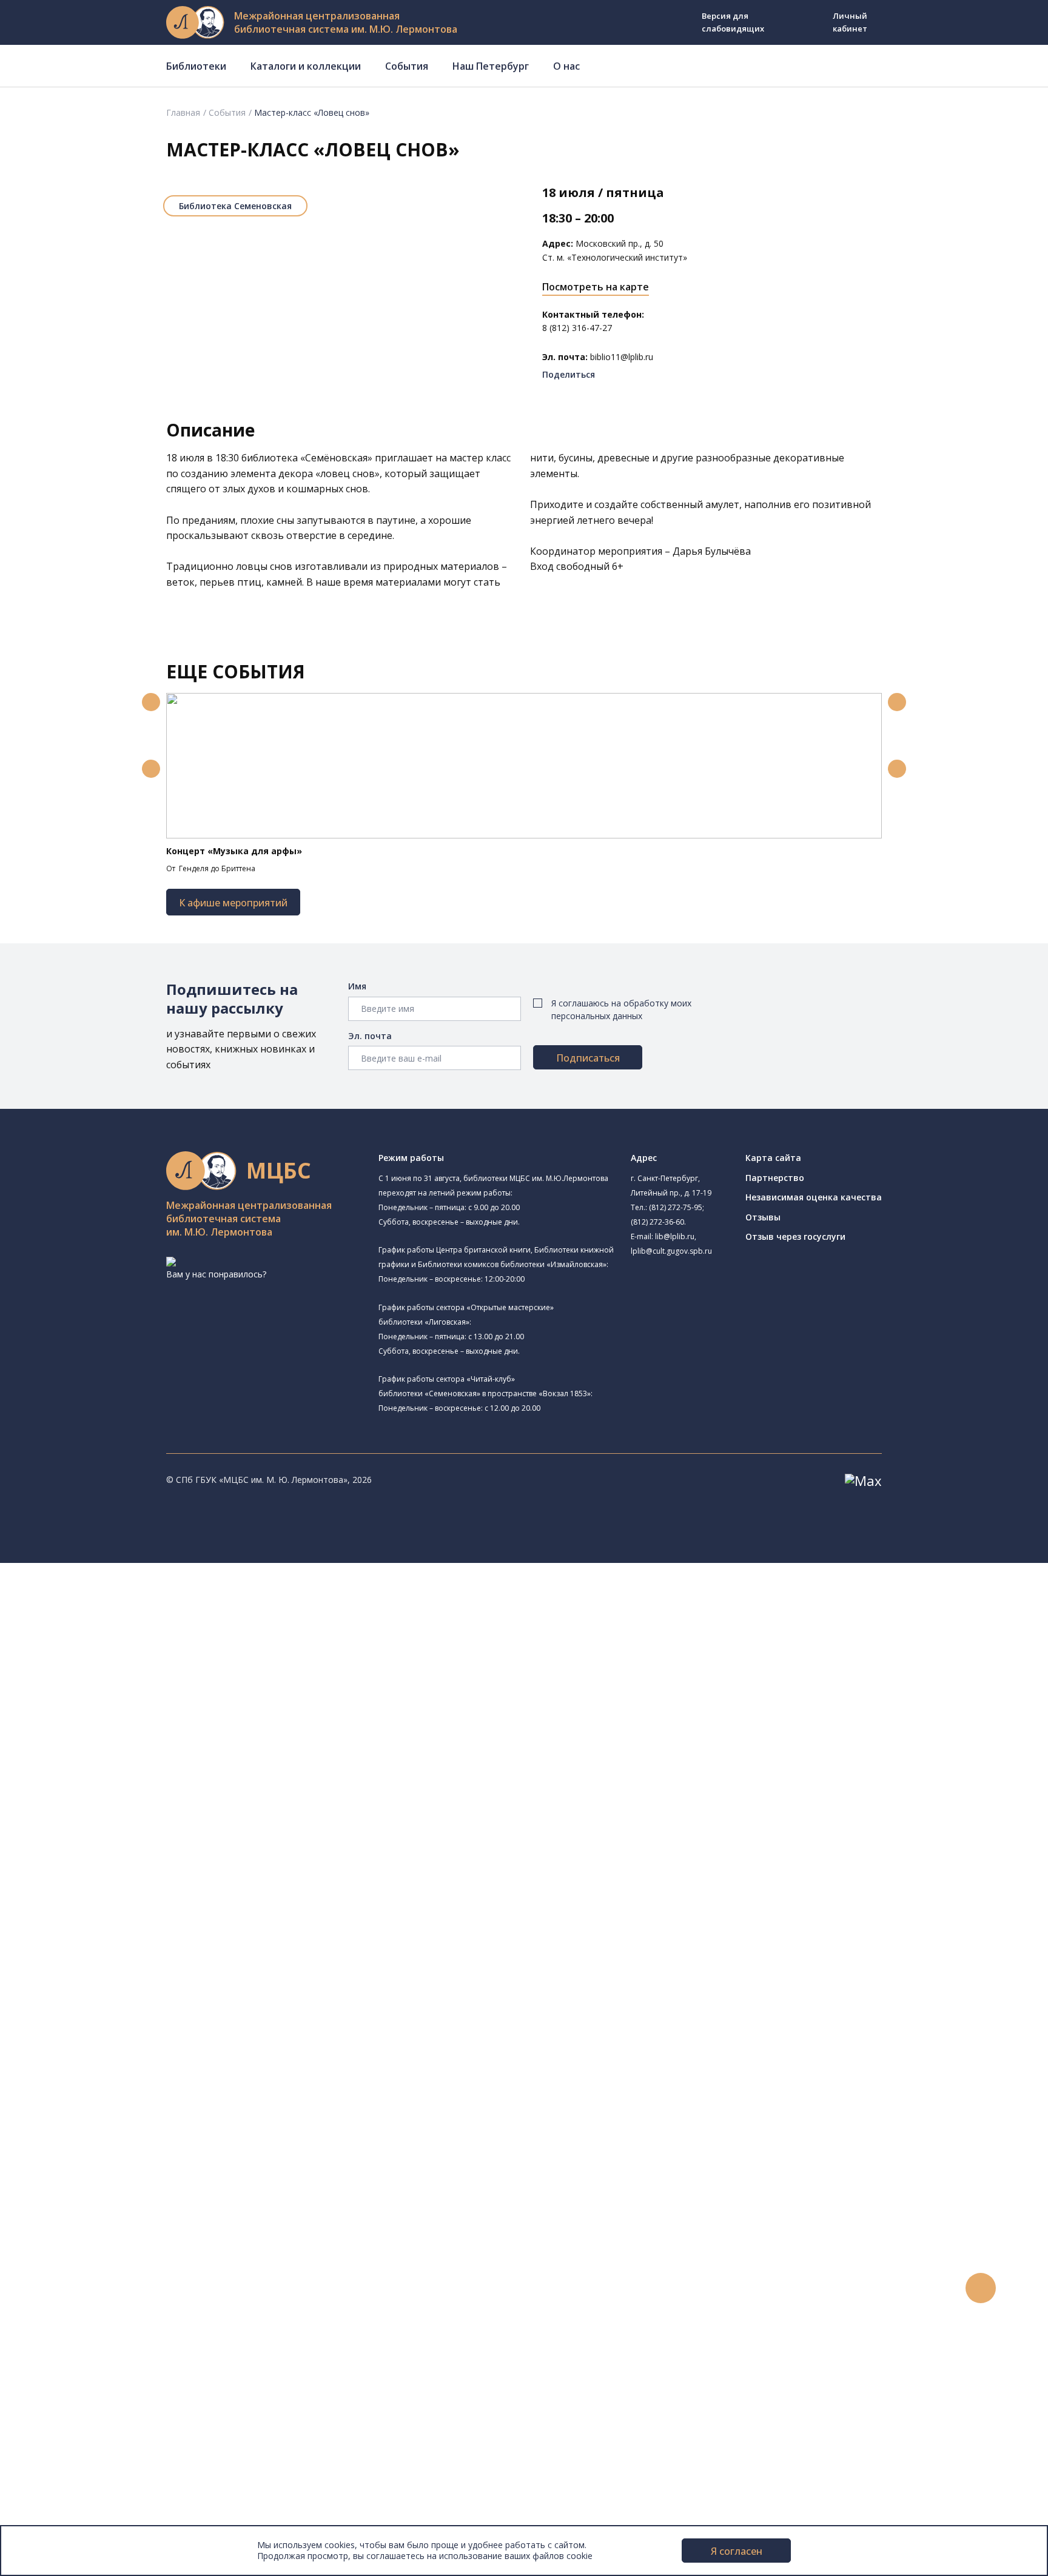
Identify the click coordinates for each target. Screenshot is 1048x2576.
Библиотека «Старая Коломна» (152, 1701)
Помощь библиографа (105, 2180)
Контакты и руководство (91, 2451)
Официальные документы (92, 2505)
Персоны (57, 2315)
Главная (183, 112)
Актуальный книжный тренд (116, 2234)
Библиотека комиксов (116, 1894)
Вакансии (58, 2478)
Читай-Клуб (94, 1800)
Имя (357, 986)
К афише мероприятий (233, 903)
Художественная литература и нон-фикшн (146, 1989)
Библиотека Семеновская (235, 206)
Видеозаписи (66, 2342)
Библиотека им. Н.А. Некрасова (135, 1717)
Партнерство (775, 1178)
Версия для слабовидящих (733, 22)
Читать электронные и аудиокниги (129, 2220)
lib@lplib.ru (675, 1236)
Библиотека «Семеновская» (144, 1744)
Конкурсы (59, 2274)
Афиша (53, 2302)
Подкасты (59, 2356)
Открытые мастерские (117, 1840)
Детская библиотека (113, 1772)
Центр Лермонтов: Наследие (130, 1813)
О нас (566, 66)
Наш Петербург (491, 66)
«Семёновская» (336, 458)
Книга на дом (86, 2206)
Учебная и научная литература (123, 2003)
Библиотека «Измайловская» (147, 1686)
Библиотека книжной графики (133, 1868)
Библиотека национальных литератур (149, 1854)
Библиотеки (196, 66)
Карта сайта (773, 1158)
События (407, 66)
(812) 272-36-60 (657, 1222)
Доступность (66, 2465)
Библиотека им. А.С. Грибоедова (154, 1671)
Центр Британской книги (121, 1881)
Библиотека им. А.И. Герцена (130, 1730)
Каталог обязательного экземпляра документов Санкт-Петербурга (199, 1962)
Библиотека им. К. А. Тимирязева (156, 1612)
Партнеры (59, 2492)
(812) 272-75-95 (676, 1207)
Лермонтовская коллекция (133, 2071)
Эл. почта (370, 1036)
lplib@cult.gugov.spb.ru (671, 1251)
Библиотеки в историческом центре (154, 2383)
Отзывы (763, 1217)
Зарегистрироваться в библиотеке (131, 2166)
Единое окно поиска (100, 1935)
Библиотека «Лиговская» (139, 1656)
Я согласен (737, 2551)
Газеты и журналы (96, 2017)
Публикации (63, 2410)
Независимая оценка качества (814, 1197)
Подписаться (588, 1058)
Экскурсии (59, 2397)
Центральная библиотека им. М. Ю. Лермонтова (186, 1597)
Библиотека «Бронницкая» (125, 1758)
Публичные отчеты (79, 2519)
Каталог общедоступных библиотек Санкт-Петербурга (173, 1949)
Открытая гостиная (111, 1826)
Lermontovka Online (79, 2329)
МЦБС (52, 2437)
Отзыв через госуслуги (795, 1236)
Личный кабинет (850, 22)
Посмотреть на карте (596, 287)
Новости (57, 2261)
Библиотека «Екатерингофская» (137, 1627)
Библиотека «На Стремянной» (149, 1641)
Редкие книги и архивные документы (134, 2030)
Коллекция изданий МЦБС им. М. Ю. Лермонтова (179, 2085)
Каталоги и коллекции (306, 66)
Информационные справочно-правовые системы (160, 2044)
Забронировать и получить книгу (127, 2193)
